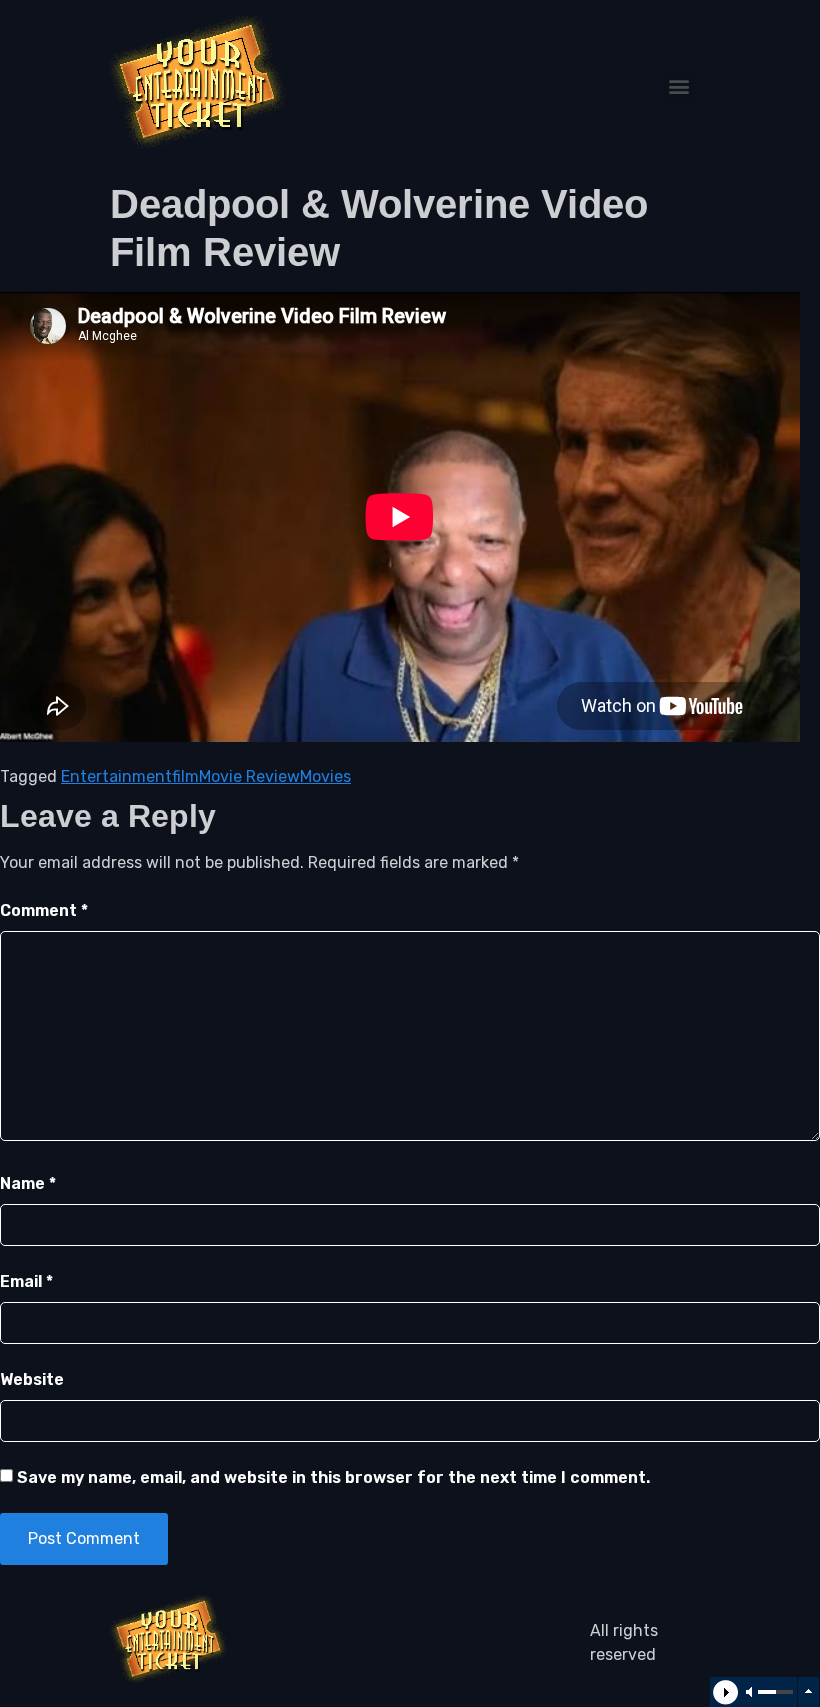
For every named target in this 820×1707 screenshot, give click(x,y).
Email (26, 1281)
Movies (325, 776)
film (185, 776)
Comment (44, 910)
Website (32, 1379)
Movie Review (249, 776)
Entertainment (116, 776)
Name (28, 1183)
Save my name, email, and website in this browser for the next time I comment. (333, 1477)
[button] (678, 86)
